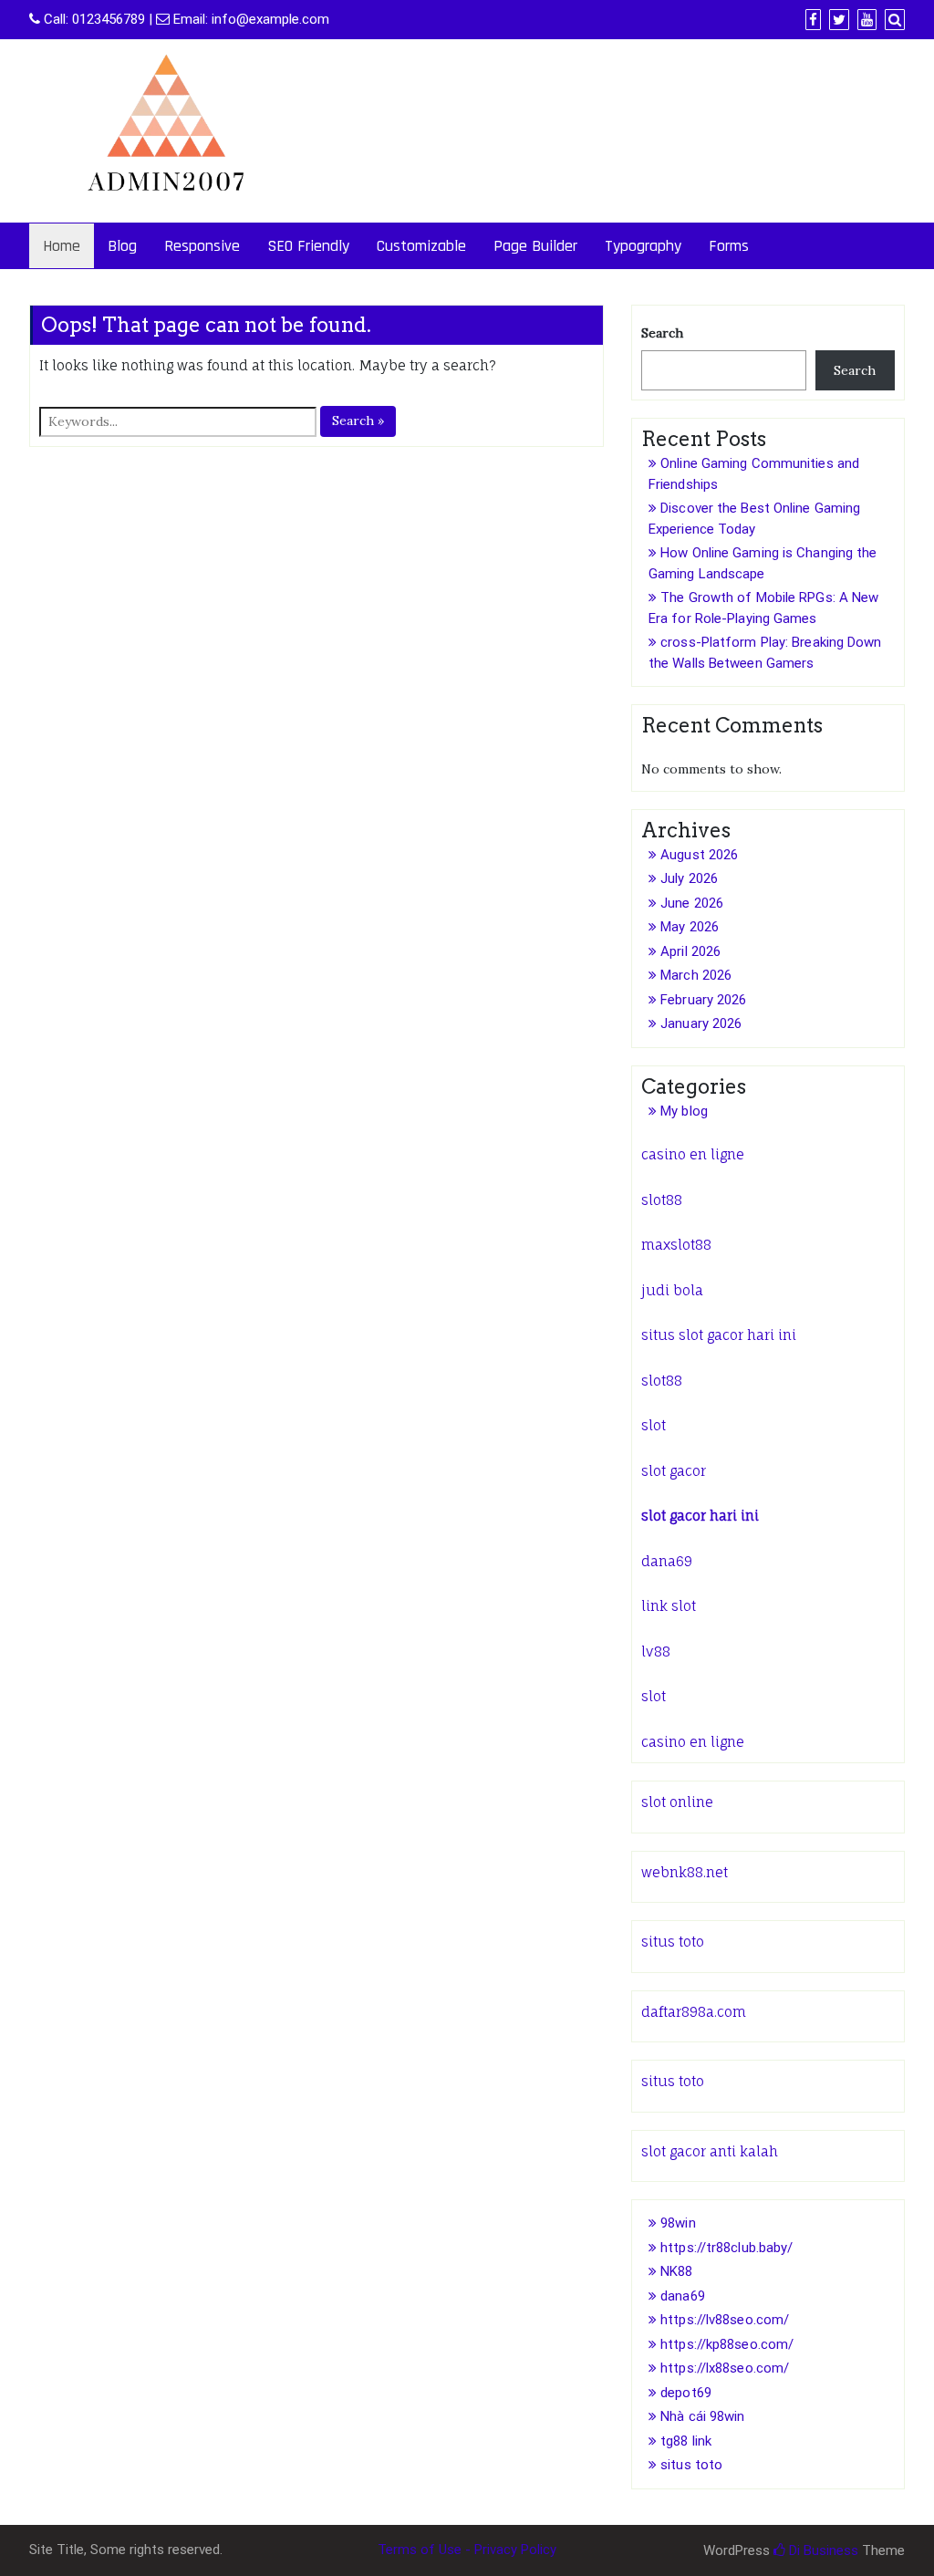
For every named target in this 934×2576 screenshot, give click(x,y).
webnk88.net (685, 1872)
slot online (677, 1802)
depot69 (686, 2393)
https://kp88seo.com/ (727, 2344)
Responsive (202, 246)
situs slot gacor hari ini (719, 1335)
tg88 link (686, 2441)
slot (654, 1425)
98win (678, 2223)
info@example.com (270, 19)
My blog (684, 1111)
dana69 (667, 1561)
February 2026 (703, 1000)
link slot (669, 1606)
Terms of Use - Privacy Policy (467, 2550)
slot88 (662, 1200)
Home (62, 246)
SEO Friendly (308, 246)
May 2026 (690, 927)
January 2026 (701, 1023)
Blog (122, 246)
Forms (729, 246)
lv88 (656, 1652)
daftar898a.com (694, 2012)
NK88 (676, 2271)
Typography (643, 246)
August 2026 (699, 855)
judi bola (672, 1290)
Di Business (822, 2550)
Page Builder (535, 246)
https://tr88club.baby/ (726, 2248)
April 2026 (690, 951)
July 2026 (689, 878)
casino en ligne (693, 1154)
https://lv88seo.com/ (725, 2320)
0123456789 (109, 19)
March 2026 (696, 975)
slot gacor (674, 1471)
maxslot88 (676, 1245)
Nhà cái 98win (702, 2416)
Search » (358, 421)
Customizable (421, 246)
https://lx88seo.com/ (725, 2368)
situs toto (673, 1942)
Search (662, 333)
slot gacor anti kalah (710, 2151)
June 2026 (692, 903)
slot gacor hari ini (700, 1516)
